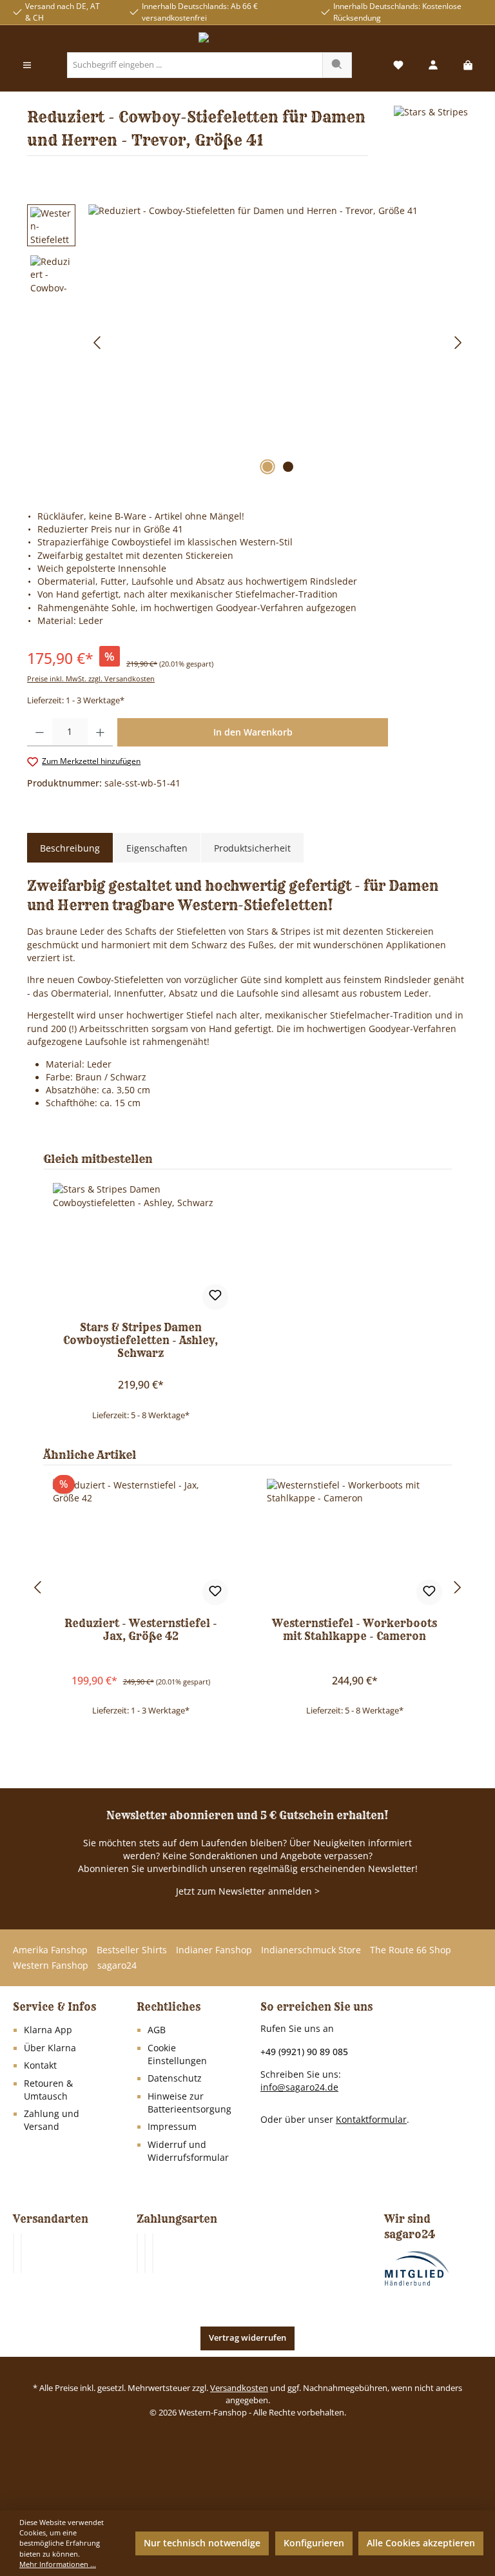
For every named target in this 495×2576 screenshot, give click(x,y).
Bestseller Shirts (132, 1950)
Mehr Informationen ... (58, 2564)
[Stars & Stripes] (431, 136)
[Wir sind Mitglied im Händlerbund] (417, 2268)
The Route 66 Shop (411, 1950)
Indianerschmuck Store (311, 1950)
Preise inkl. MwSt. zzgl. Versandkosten (91, 678)
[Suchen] (337, 65)
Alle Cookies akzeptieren (421, 2543)
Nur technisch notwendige (202, 2543)
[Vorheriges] (98, 343)
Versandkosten (239, 2388)
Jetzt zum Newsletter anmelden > (248, 1891)
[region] (247, 343)
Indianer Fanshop (214, 1950)
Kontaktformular (371, 2119)
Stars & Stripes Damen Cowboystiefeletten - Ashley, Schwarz (141, 1341)
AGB (157, 2030)
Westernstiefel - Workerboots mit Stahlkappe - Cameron (354, 1630)
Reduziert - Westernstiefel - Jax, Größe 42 (141, 1630)
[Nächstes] (458, 343)
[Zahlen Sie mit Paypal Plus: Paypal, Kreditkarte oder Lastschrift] (153, 2253)
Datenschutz (175, 2078)
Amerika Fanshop (50, 1950)
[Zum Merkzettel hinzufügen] (215, 1297)
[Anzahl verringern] (40, 732)
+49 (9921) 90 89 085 (304, 2052)
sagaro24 (117, 1966)
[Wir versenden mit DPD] (21, 2253)
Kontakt (40, 2065)
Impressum (172, 2127)
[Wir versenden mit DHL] (14, 2253)
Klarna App (48, 2030)
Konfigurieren (314, 2543)
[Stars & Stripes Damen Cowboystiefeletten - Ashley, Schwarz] (140, 1247)
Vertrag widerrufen (247, 2338)
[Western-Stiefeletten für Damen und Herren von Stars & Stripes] (278, 343)
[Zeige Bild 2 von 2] (288, 467)
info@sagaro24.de (299, 2087)
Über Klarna (50, 2048)
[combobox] (195, 65)
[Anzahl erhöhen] (100, 732)
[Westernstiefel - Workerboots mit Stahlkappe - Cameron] (354, 1543)
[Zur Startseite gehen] (247, 39)
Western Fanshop (51, 1966)
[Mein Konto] (433, 65)
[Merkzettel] (398, 65)
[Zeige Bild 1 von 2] (267, 467)
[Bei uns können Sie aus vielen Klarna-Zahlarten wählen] (137, 2253)
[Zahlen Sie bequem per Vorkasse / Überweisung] (145, 2253)
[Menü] (27, 65)
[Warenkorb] (468, 65)
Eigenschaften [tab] (157, 848)
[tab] (70, 848)
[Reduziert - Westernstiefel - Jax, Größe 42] (140, 1543)
